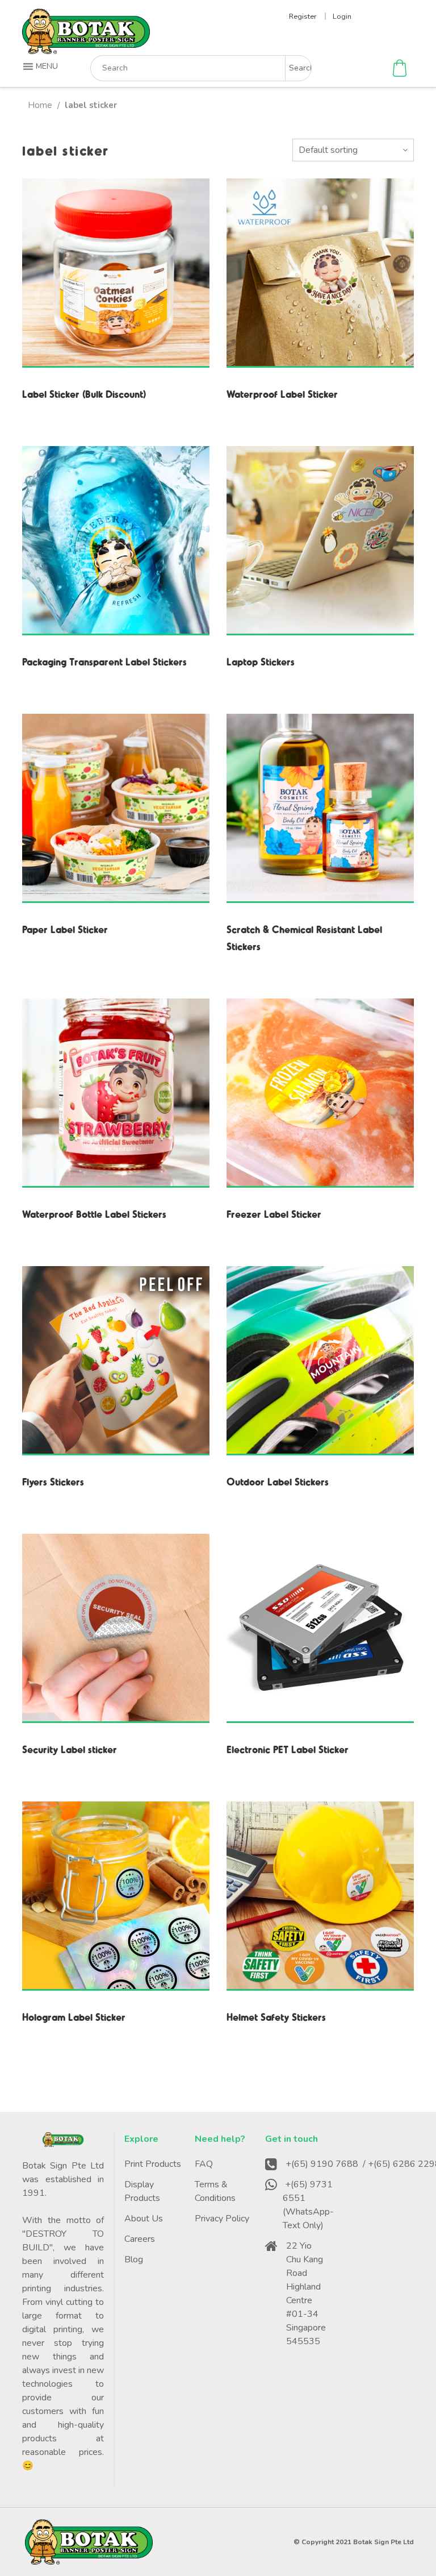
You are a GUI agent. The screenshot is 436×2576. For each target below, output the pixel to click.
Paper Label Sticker (65, 929)
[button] (42, 66)
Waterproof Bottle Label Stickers (94, 1214)
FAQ (204, 2164)
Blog (134, 2259)
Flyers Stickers (53, 1481)
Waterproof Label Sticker (282, 394)
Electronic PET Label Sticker (288, 1749)
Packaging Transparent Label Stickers (104, 661)
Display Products (142, 2191)
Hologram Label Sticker (74, 2017)
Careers (140, 2239)
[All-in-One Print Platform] (86, 49)
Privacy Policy (222, 2219)
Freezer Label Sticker (274, 1214)
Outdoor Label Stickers (278, 1481)
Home (40, 105)
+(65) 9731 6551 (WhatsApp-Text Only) (308, 2205)
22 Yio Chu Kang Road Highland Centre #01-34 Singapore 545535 (306, 2294)
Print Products (153, 2164)
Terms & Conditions (215, 2191)
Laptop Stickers (261, 661)
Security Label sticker (70, 1749)
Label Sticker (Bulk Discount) (84, 394)
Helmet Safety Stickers (276, 2017)
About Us (144, 2219)
